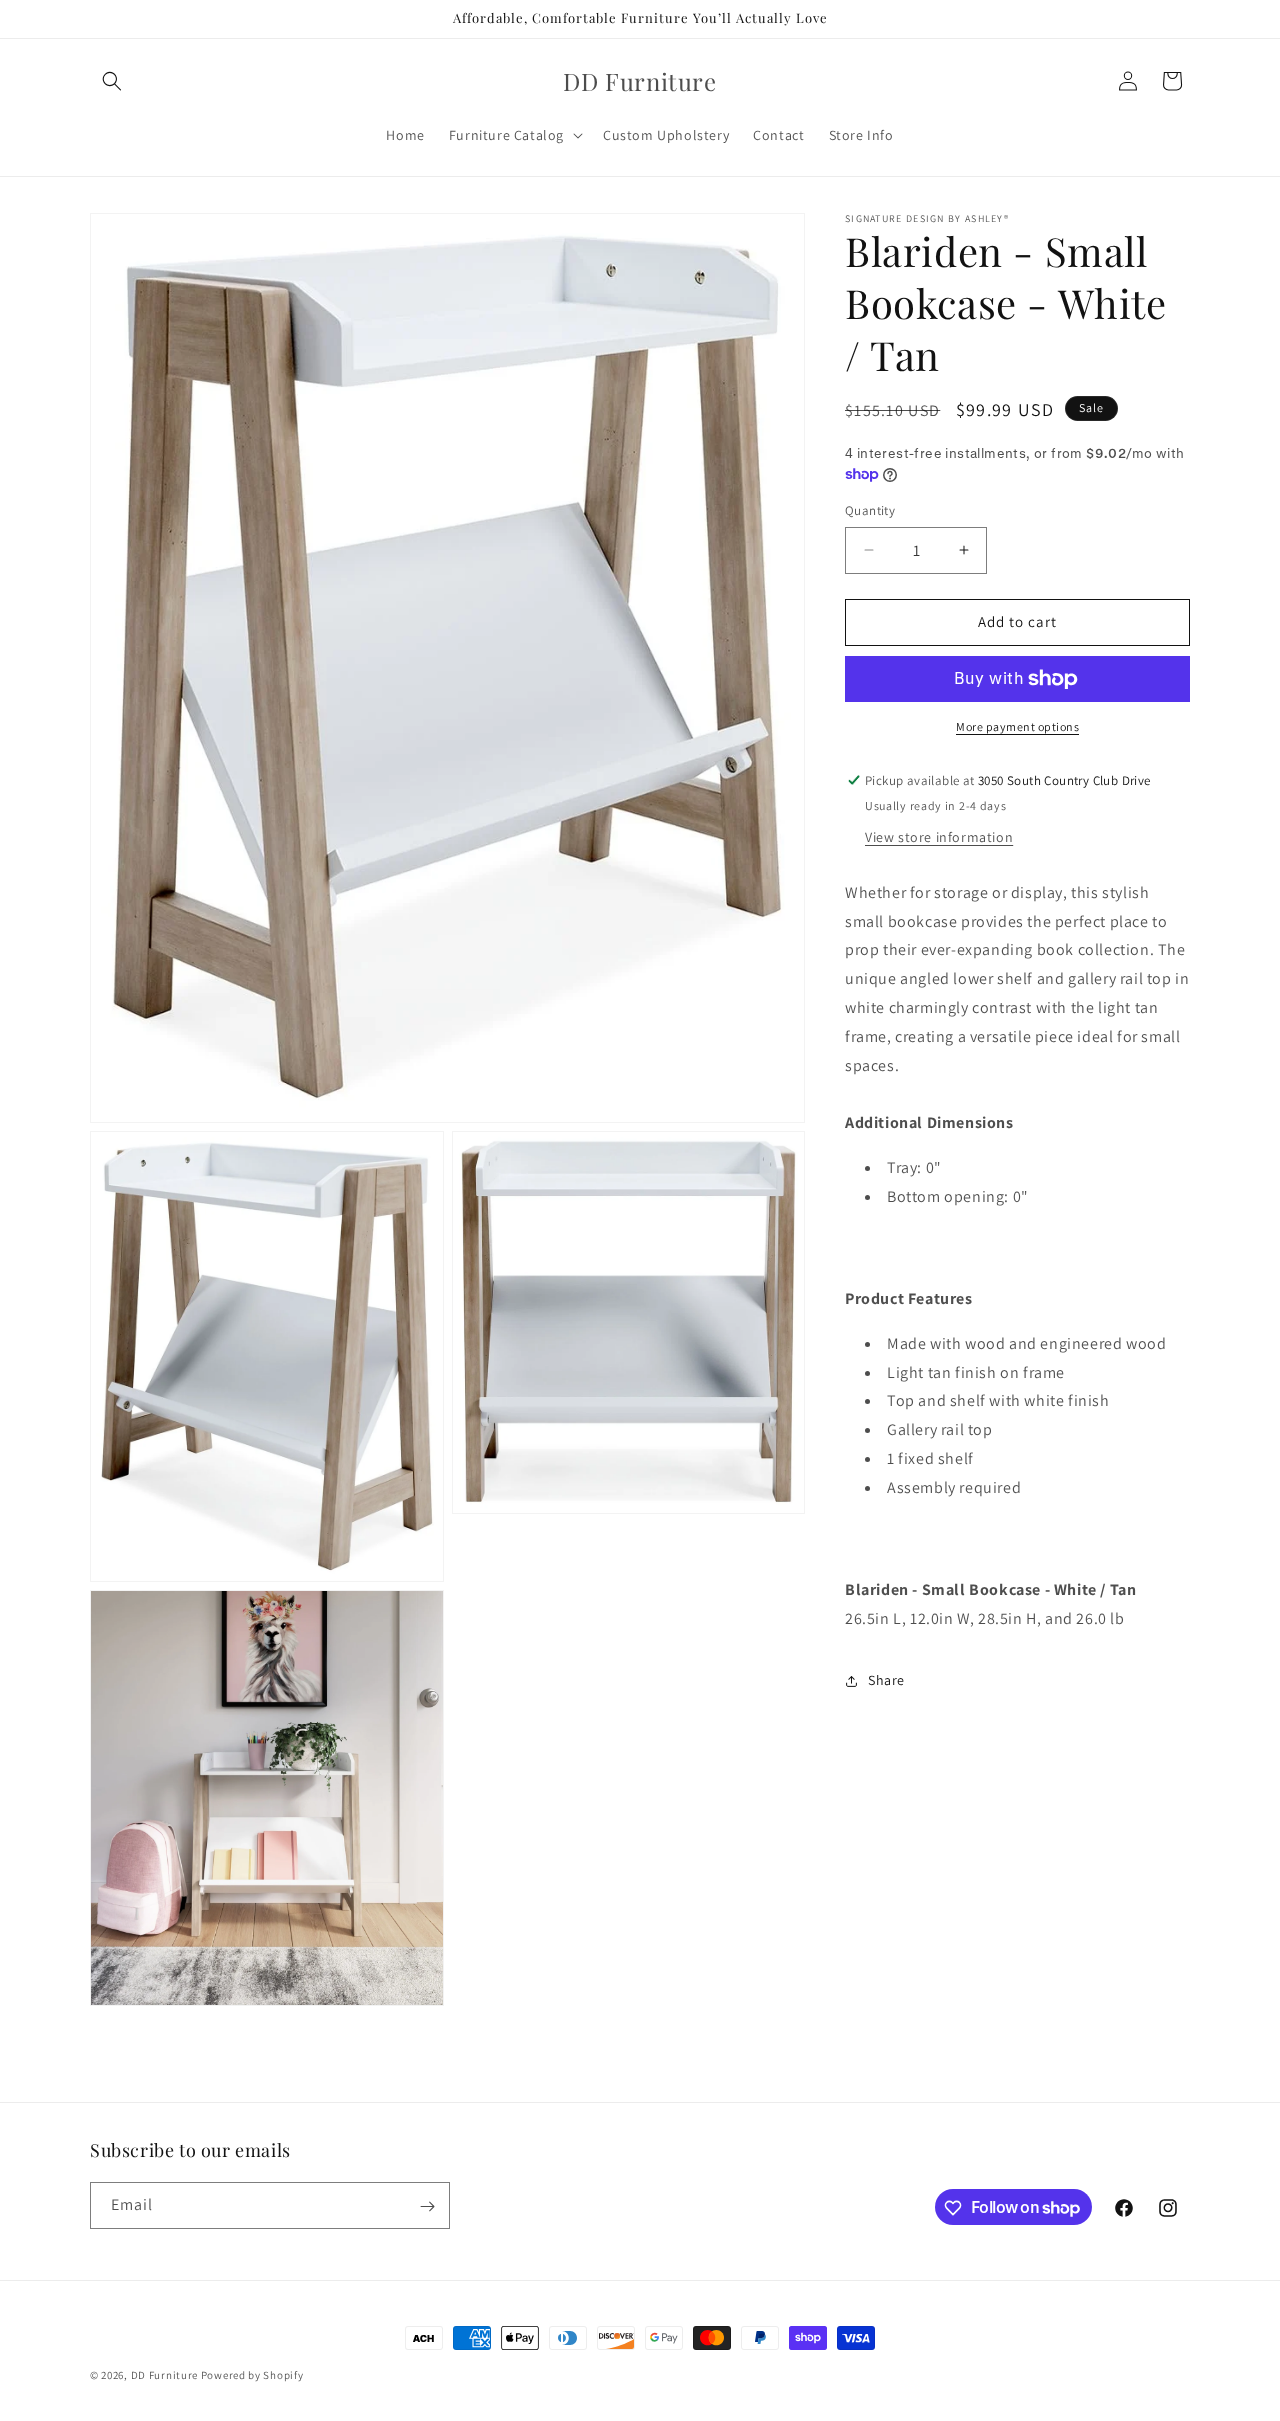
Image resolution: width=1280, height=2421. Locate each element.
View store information (939, 837)
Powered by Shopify (252, 2375)
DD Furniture (164, 2375)
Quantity (870, 510)
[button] (112, 81)
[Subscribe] (427, 2206)
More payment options (1017, 726)
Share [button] (886, 1680)
